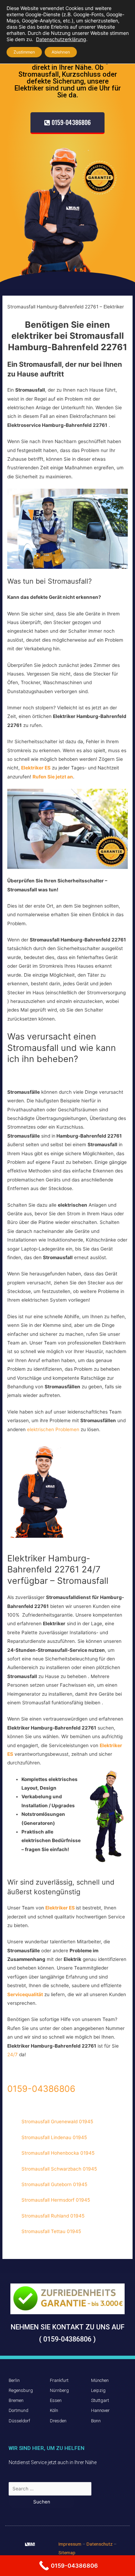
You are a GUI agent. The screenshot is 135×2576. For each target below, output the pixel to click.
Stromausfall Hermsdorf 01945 (56, 2200)
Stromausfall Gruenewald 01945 (57, 2122)
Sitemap (67, 2553)
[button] (67, 123)
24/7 (13, 2055)
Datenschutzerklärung (61, 39)
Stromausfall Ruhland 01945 (53, 2216)
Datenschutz (100, 2544)
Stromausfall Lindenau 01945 (54, 2137)
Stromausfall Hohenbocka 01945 (58, 2153)
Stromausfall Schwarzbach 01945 (59, 2169)
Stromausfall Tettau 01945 (51, 2231)
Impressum (70, 2544)
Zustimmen (24, 52)
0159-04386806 (41, 2089)
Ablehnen (61, 52)
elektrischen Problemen (54, 1429)
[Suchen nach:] (50, 2489)
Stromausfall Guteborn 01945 (54, 2184)
